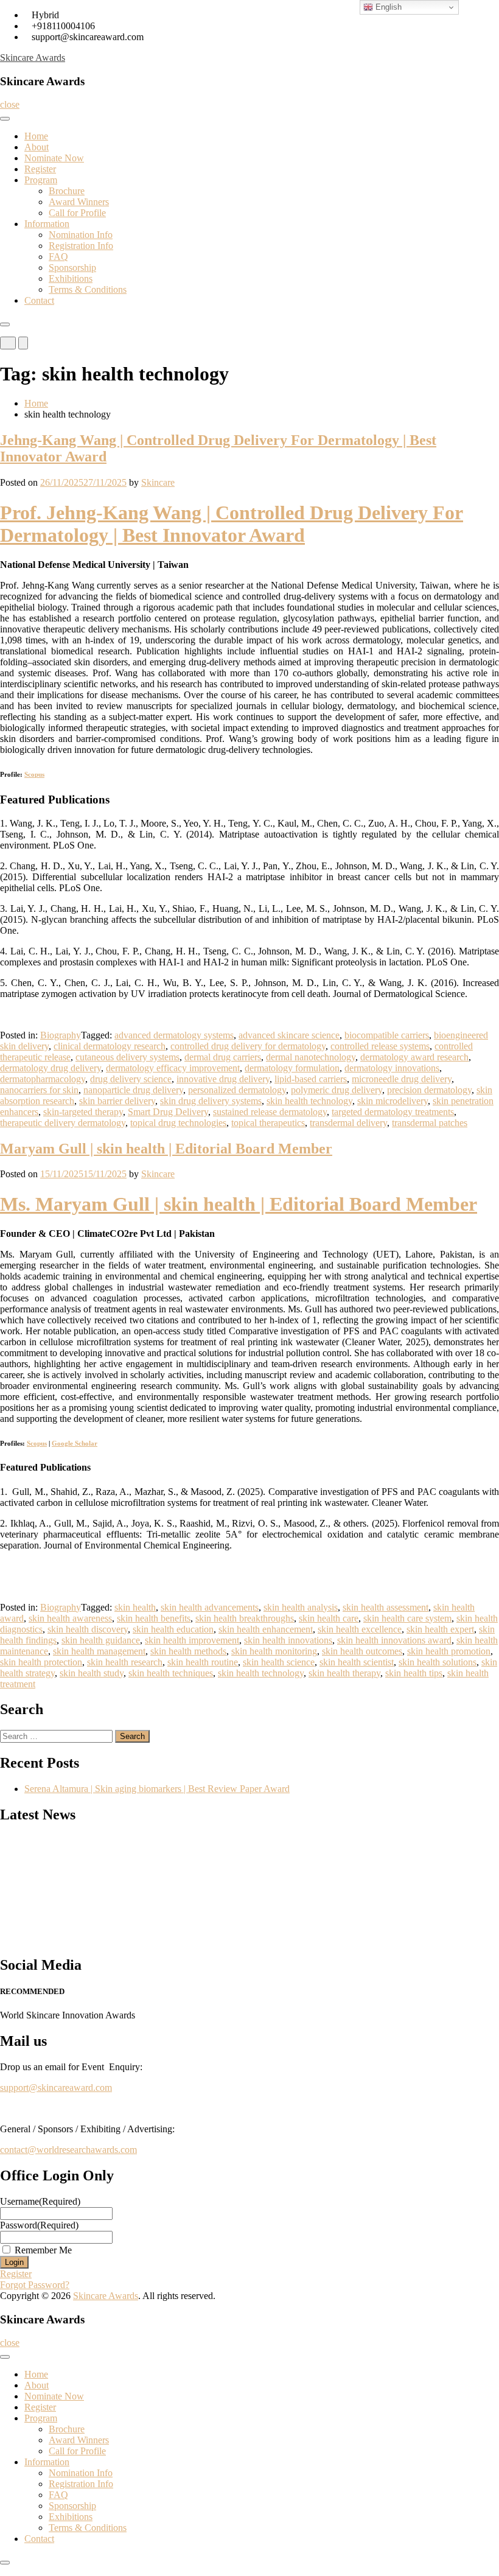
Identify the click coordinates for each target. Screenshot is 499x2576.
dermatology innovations (392, 1068)
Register (40, 169)
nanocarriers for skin (39, 1090)
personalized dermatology (237, 1090)
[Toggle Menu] (5, 119)
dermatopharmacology (43, 1079)
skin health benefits (154, 1618)
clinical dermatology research (110, 1046)
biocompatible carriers (387, 1035)
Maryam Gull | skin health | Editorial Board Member (166, 1149)
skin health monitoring (274, 1651)
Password (39, 2225)
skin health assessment (386, 1607)
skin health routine (203, 1662)
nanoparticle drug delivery (133, 1090)
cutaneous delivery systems (127, 1057)
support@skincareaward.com (56, 2088)
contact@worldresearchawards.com (68, 2150)
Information (47, 224)
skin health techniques (171, 1673)
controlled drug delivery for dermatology (248, 1046)
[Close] (5, 324)
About (37, 147)
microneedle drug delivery (402, 1079)
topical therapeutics (268, 1123)
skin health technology (309, 1101)
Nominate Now (54, 158)
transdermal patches (430, 1123)
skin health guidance (101, 1640)
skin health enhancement (266, 1629)
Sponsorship (72, 268)
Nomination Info (81, 235)
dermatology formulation (292, 1068)
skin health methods (188, 1651)
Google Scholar (75, 1443)
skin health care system (407, 1618)
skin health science (279, 1662)
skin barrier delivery (117, 1101)
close (10, 104)
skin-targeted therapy (83, 1112)
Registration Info (81, 246)
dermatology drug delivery (51, 1068)
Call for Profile (77, 213)
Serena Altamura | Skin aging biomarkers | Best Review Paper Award (157, 1789)
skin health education (173, 1629)
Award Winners (79, 202)
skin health (135, 1607)
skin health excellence (360, 1629)
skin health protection (41, 1662)
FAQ (58, 257)
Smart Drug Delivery (168, 1112)
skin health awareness (70, 1618)
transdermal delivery (348, 1123)
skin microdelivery (393, 1101)
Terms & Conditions (88, 289)
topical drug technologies (178, 1123)
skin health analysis (301, 1607)
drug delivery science (131, 1079)
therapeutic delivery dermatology (63, 1123)
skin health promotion (449, 1651)
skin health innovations (288, 1640)
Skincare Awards (33, 58)
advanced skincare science (289, 1035)
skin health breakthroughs (245, 1618)
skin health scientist (357, 1662)
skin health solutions (438, 1662)
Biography (61, 1035)
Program (41, 180)
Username (40, 2201)
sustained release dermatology (270, 1112)
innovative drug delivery (223, 1079)
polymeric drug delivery (337, 1090)
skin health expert (440, 1629)
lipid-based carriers (311, 1079)
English (387, 7)
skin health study (92, 1673)
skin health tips (414, 1673)
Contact (39, 300)
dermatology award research (414, 1057)
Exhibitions (71, 278)
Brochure (67, 191)
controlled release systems (380, 1046)
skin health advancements (210, 1607)
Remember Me (43, 2250)
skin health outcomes (362, 1651)
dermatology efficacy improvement (173, 1068)
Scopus (34, 774)
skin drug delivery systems (211, 1101)
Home (36, 136)
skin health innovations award (394, 1640)
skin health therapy (344, 1673)
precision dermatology (429, 1090)
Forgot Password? (35, 2285)
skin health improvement (192, 1640)
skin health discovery (88, 1629)
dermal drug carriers (223, 1057)
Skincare (158, 482)
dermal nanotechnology (311, 1057)
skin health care (329, 1618)
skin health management (99, 1651)
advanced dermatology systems (174, 1035)
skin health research (125, 1662)
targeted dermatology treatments (393, 1112)
